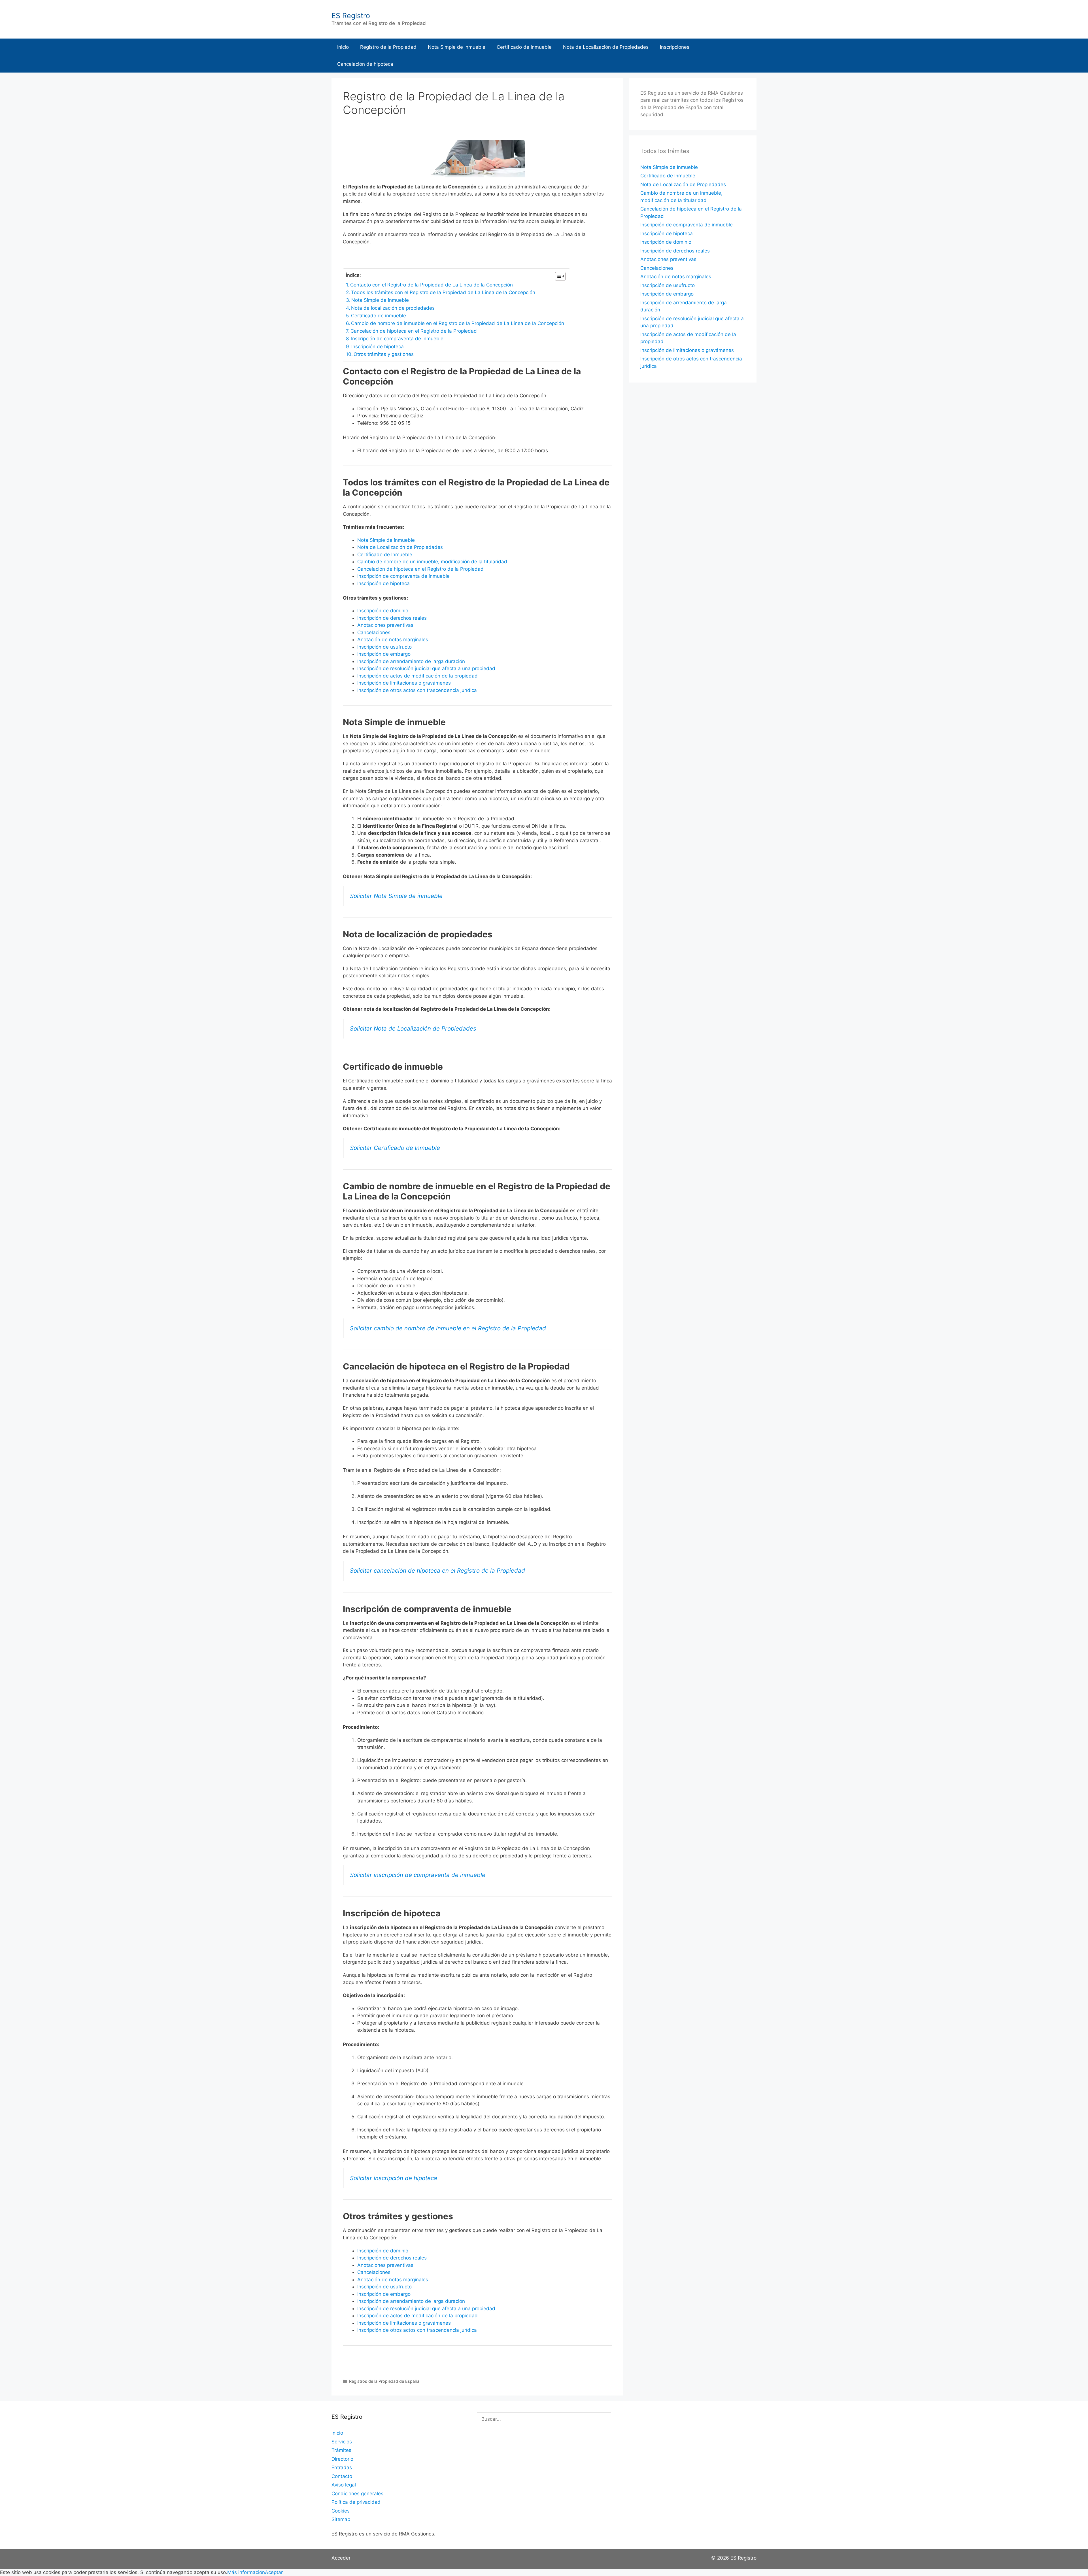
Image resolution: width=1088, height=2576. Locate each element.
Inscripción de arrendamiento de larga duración (411, 661)
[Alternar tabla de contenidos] (557, 276)
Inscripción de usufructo (384, 647)
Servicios (342, 2442)
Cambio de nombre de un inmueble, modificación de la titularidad (432, 562)
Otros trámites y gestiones (384, 354)
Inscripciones (675, 47)
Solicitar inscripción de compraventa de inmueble (418, 1875)
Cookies (341, 2511)
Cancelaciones (374, 632)
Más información (246, 2572)
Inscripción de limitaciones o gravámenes (404, 683)
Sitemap (341, 2519)
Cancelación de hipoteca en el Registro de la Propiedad (414, 331)
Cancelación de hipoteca (365, 64)
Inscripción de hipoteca (378, 347)
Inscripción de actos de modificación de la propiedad (417, 676)
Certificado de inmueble (379, 316)
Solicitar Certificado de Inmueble (395, 1148)
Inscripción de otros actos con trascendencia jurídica (417, 690)
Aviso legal (344, 2485)
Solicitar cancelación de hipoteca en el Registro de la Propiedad (437, 1571)
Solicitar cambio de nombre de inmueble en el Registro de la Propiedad (448, 1328)
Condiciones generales (357, 2494)
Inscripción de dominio (383, 611)
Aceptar (274, 2572)
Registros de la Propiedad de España (384, 2381)
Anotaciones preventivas (385, 625)
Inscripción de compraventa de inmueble (397, 339)
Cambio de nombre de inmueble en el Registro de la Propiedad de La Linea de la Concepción (458, 323)
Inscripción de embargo (384, 654)
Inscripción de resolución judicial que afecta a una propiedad (426, 668)
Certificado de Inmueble (524, 47)
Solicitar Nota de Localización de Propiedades (413, 1028)
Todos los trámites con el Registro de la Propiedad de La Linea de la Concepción (443, 292)
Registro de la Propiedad (388, 47)
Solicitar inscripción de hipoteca (394, 2178)
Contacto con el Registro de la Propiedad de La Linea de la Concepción (432, 285)
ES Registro (351, 16)
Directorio (342, 2459)
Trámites (341, 2450)
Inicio (343, 47)
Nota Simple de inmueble (380, 300)
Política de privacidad (356, 2502)
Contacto (342, 2476)
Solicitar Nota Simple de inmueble (396, 896)
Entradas (342, 2467)
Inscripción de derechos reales (392, 618)
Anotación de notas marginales (393, 640)
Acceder (341, 2558)
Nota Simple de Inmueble (457, 47)
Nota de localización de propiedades (393, 308)
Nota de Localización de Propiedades (606, 47)
